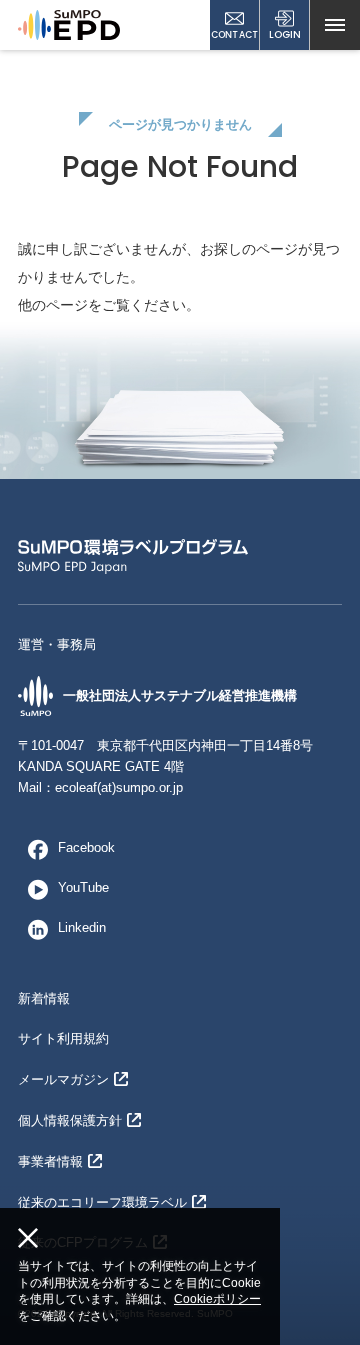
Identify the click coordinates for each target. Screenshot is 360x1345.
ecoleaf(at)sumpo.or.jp (119, 787)
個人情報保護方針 (70, 1120)
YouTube (83, 887)
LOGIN (285, 34)
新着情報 (44, 998)
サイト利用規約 (63, 1038)
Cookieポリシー (217, 1299)
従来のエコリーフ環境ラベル (102, 1202)
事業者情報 (50, 1161)
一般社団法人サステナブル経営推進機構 (180, 695)
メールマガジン (63, 1079)
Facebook (86, 847)
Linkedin (82, 927)
